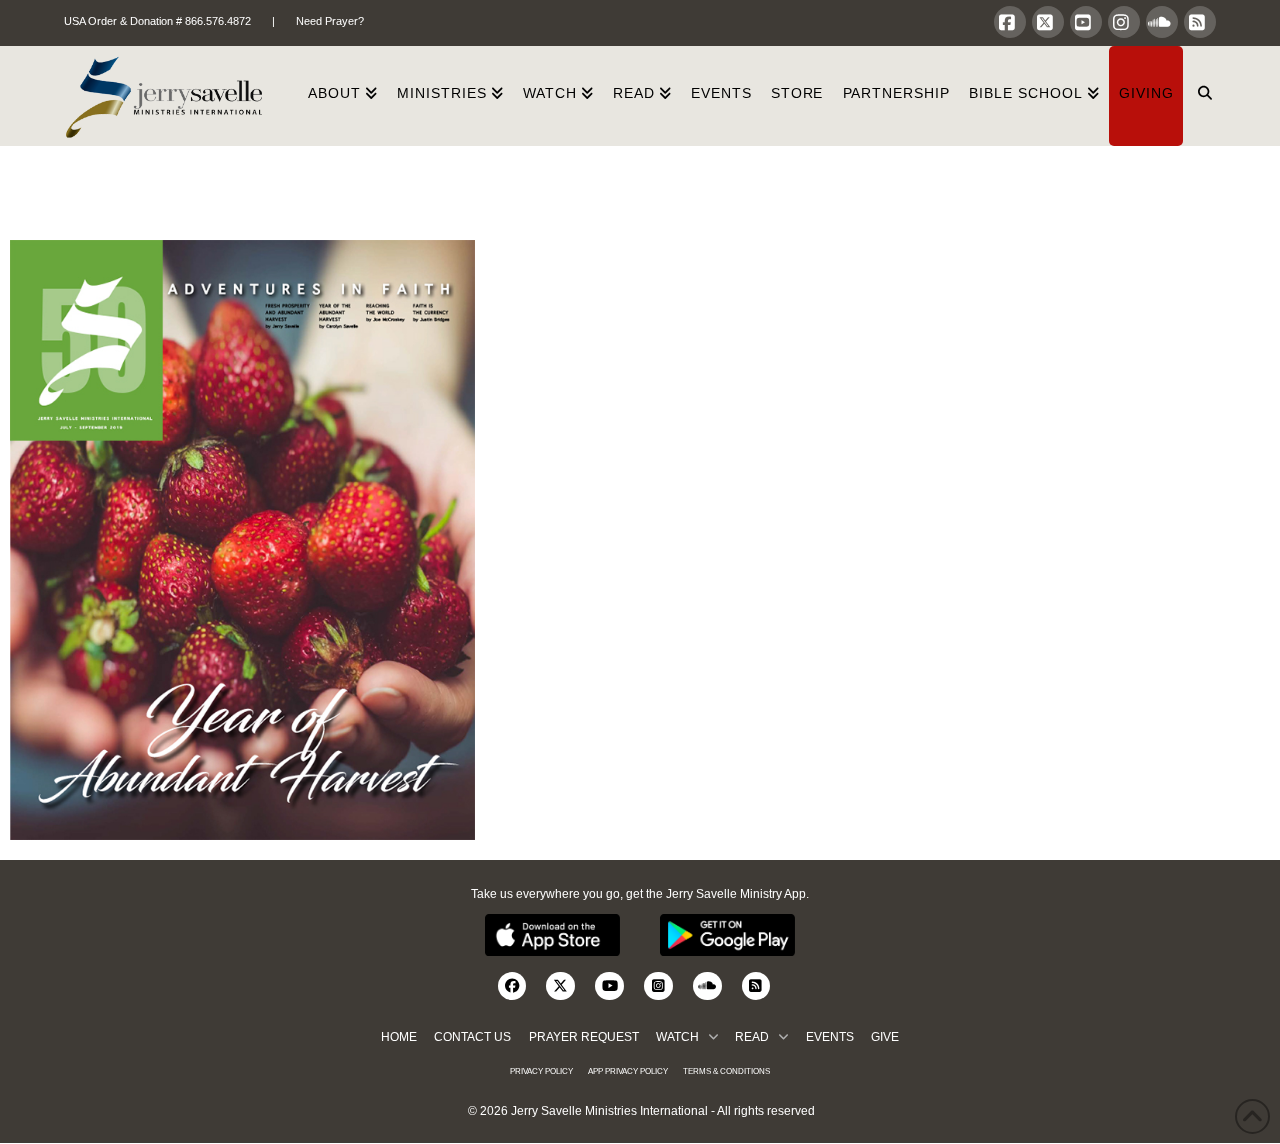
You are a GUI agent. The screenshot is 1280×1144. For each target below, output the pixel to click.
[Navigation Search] (1199, 96)
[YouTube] (1086, 22)
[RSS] (1200, 22)
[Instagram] (1124, 22)
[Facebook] (1010, 22)
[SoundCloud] (1162, 22)
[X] (1048, 22)
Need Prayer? (330, 21)
